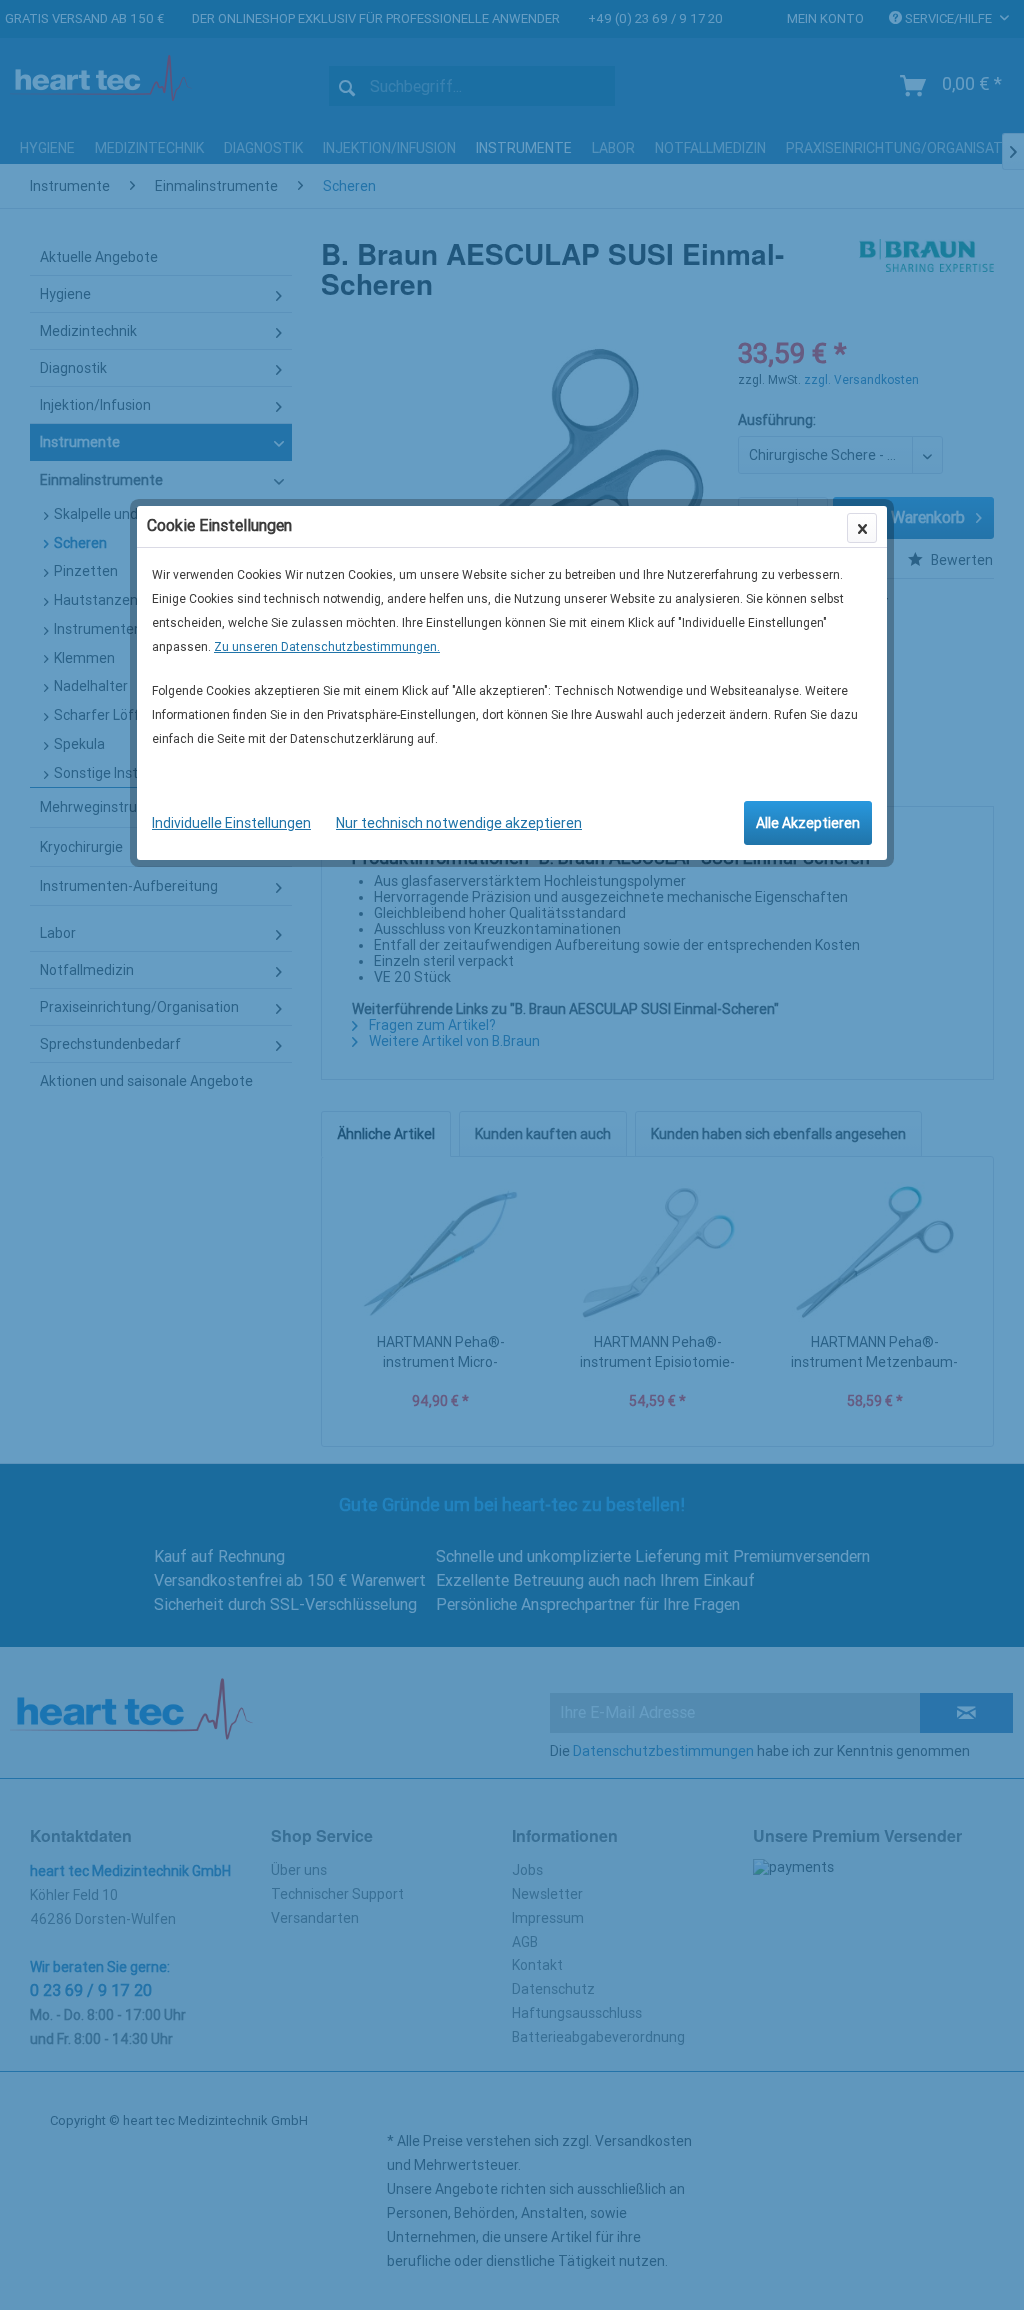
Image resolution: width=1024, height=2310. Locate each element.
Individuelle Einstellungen (231, 823)
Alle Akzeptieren (808, 823)
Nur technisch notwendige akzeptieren (459, 823)
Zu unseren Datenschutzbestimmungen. (327, 647)
